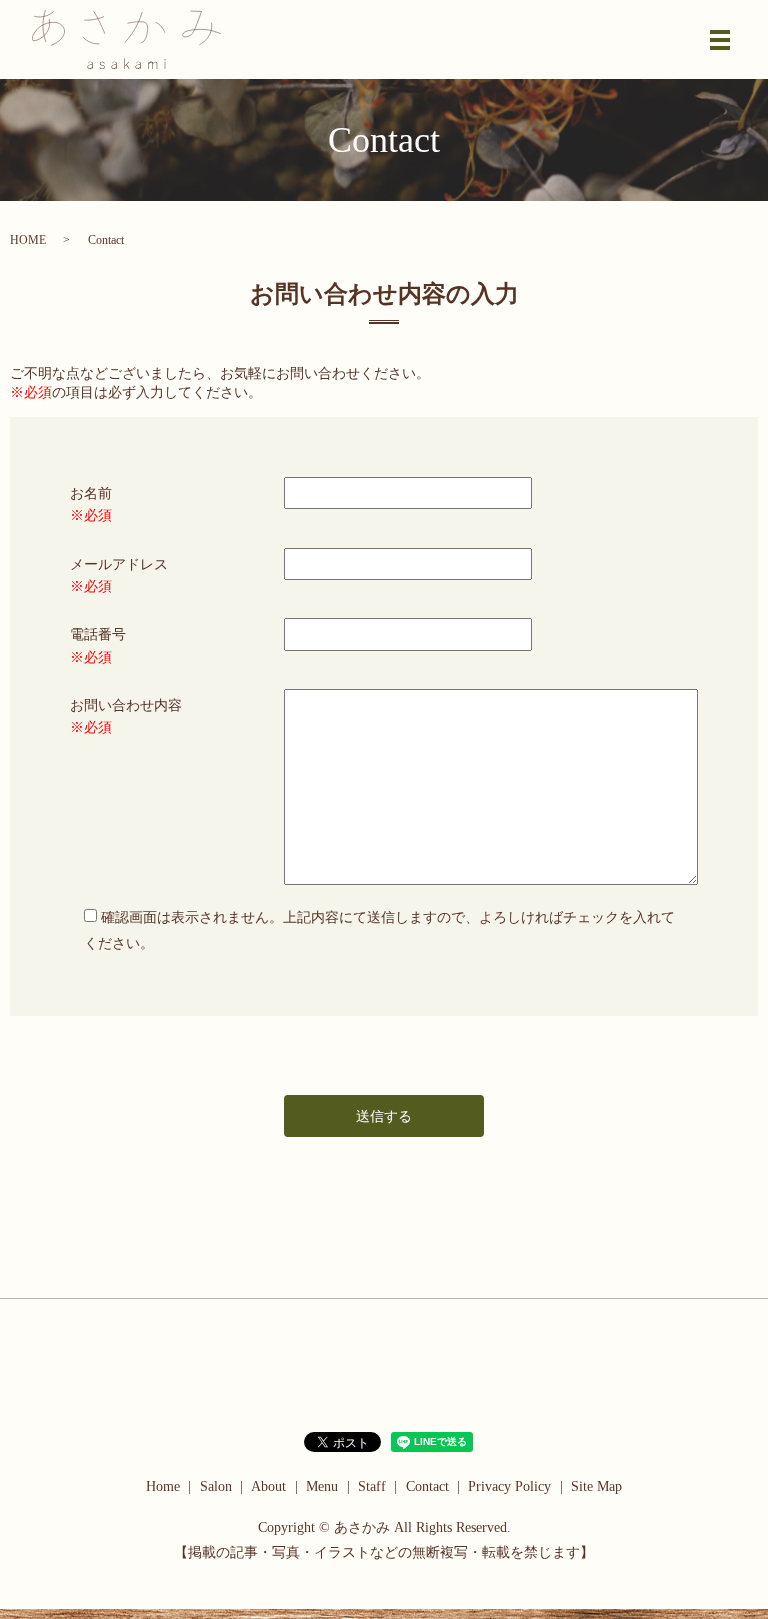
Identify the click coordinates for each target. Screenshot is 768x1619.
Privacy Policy (509, 1486)
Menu (322, 1486)
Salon (216, 1486)
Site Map (596, 1486)
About (268, 1486)
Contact (427, 1486)
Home (163, 1486)
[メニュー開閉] (720, 40)
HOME (28, 240)
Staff (372, 1486)
